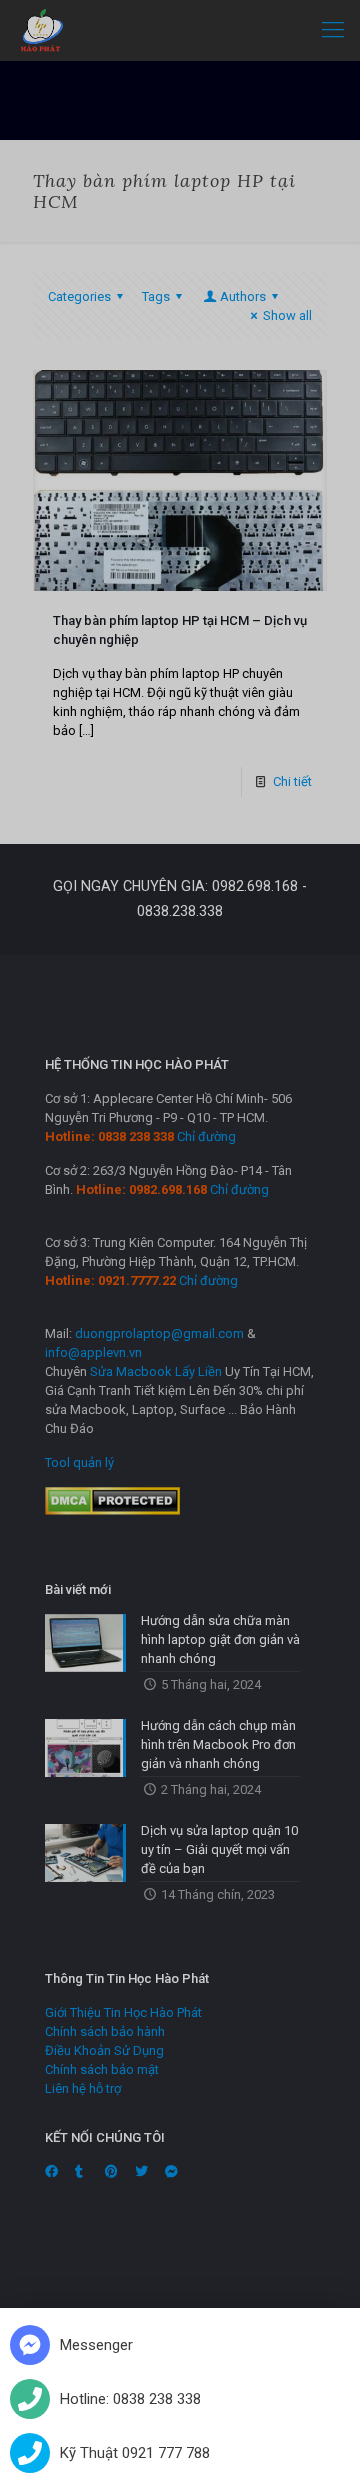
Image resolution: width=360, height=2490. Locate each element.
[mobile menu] (333, 30)
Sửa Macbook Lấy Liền (156, 1371)
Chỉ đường (206, 1136)
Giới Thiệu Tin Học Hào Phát (123, 2012)
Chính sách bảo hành (105, 2031)
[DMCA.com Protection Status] (112, 1510)
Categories (79, 296)
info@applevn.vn (93, 1352)
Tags (156, 296)
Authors (243, 296)
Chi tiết (292, 781)
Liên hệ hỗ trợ (83, 2088)
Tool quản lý (79, 1462)
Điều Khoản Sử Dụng (104, 2050)
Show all (287, 315)
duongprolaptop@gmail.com (159, 1333)
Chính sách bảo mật (102, 2069)
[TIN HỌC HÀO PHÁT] (42, 30)
